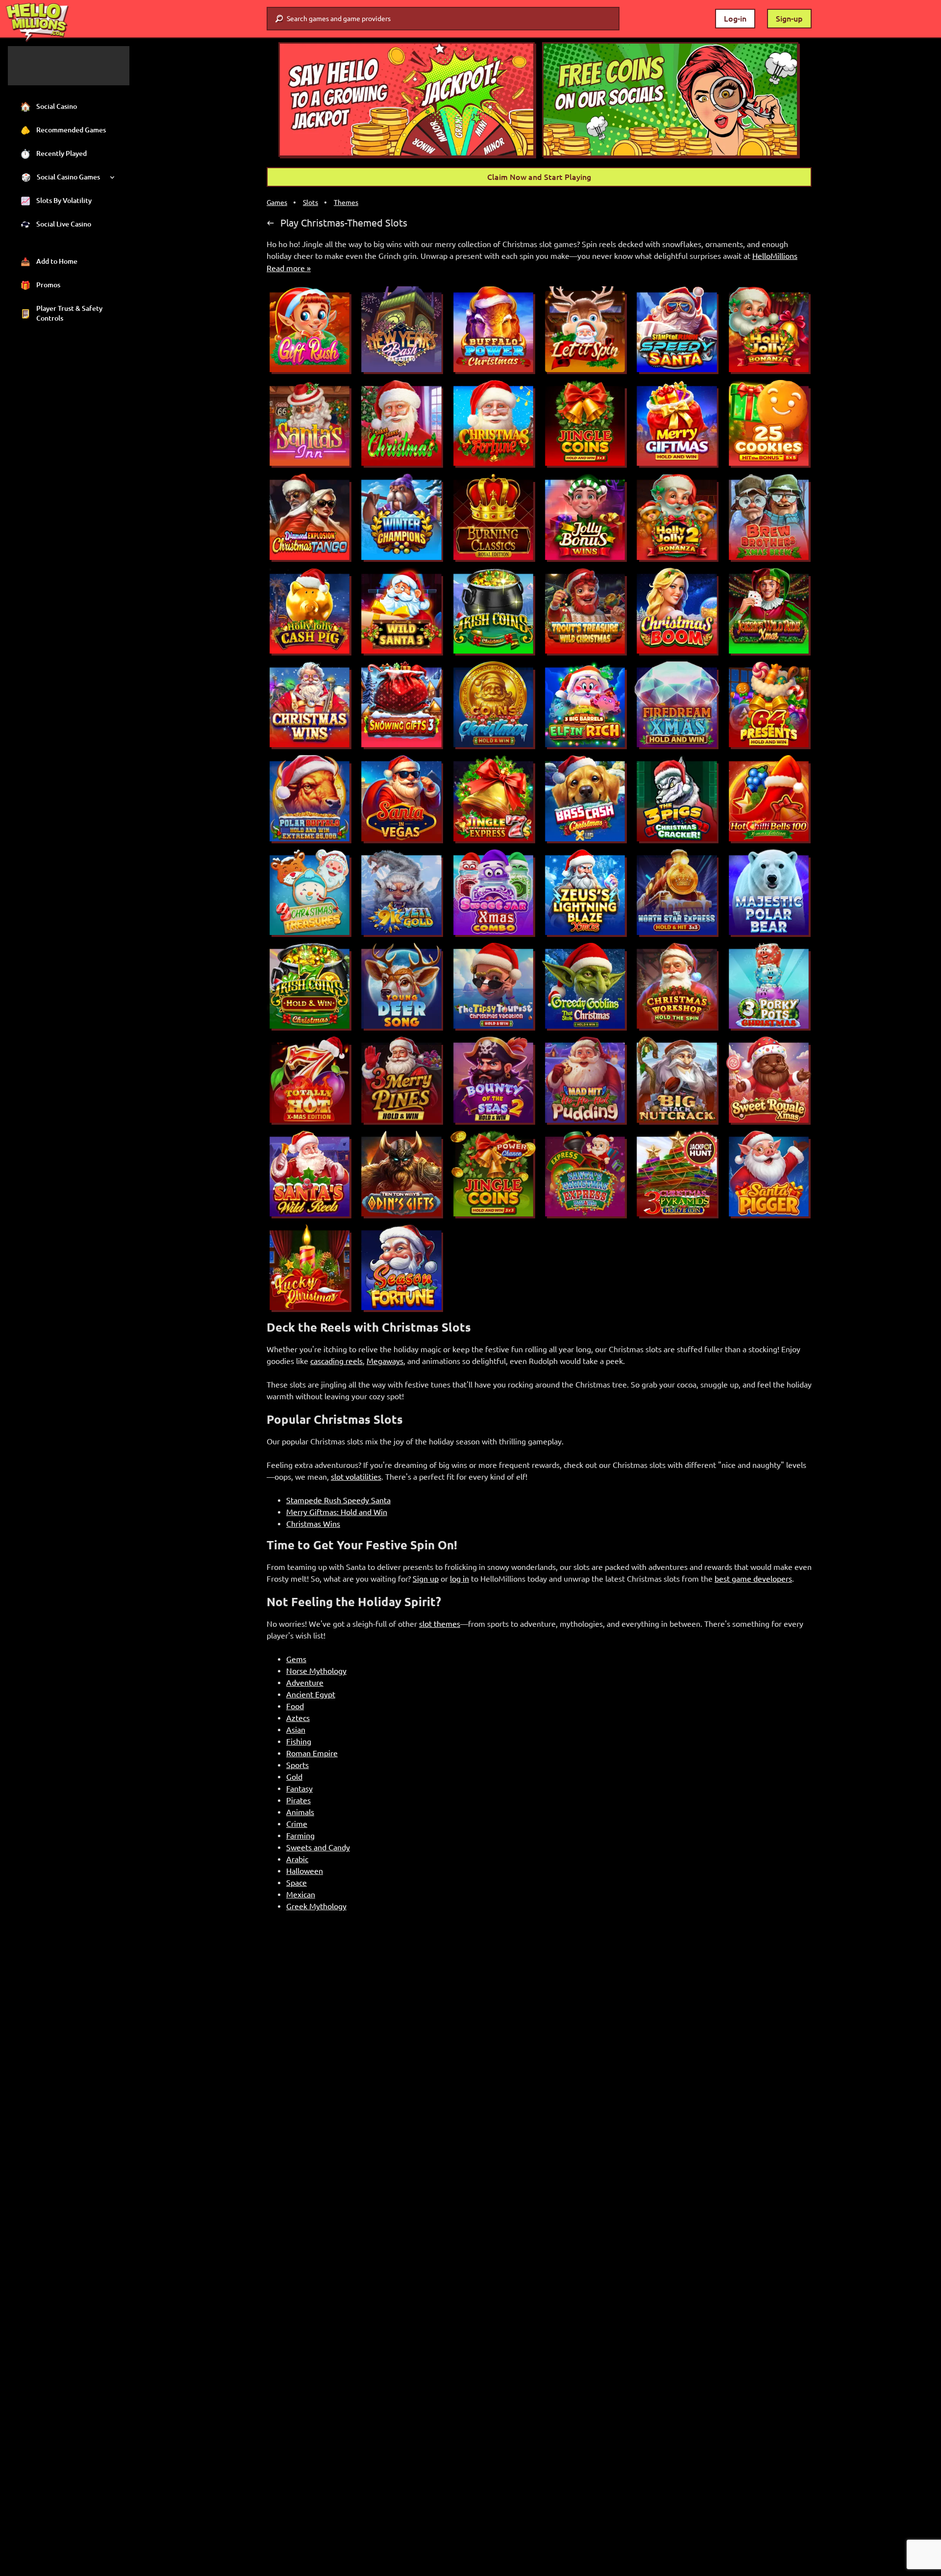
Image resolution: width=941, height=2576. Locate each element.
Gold (294, 1777)
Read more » (289, 268)
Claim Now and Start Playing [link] (539, 177)
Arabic (297, 1859)
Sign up (426, 1579)
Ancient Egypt (311, 1694)
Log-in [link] (735, 19)
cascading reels (336, 1361)
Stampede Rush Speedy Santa (338, 1500)
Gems (296, 1659)
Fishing (299, 1742)
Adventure (305, 1683)
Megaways (385, 1361)
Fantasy (299, 1789)
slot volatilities (356, 1477)
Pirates (298, 1800)
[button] (407, 100)
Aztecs (298, 1718)
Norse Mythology (316, 1671)
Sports (297, 1765)
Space (297, 1883)
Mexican (301, 1894)
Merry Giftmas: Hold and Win (337, 1512)
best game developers (753, 1579)
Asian (296, 1730)
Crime (297, 1824)
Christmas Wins (313, 1524)
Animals (300, 1812)
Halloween (305, 1871)
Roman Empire (312, 1753)
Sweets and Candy (318, 1847)
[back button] (271, 223)
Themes (346, 202)
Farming (300, 1836)
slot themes (440, 1624)
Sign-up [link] (789, 19)
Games (277, 202)
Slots (310, 202)
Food (295, 1706)
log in (459, 1579)
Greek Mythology (316, 1906)
